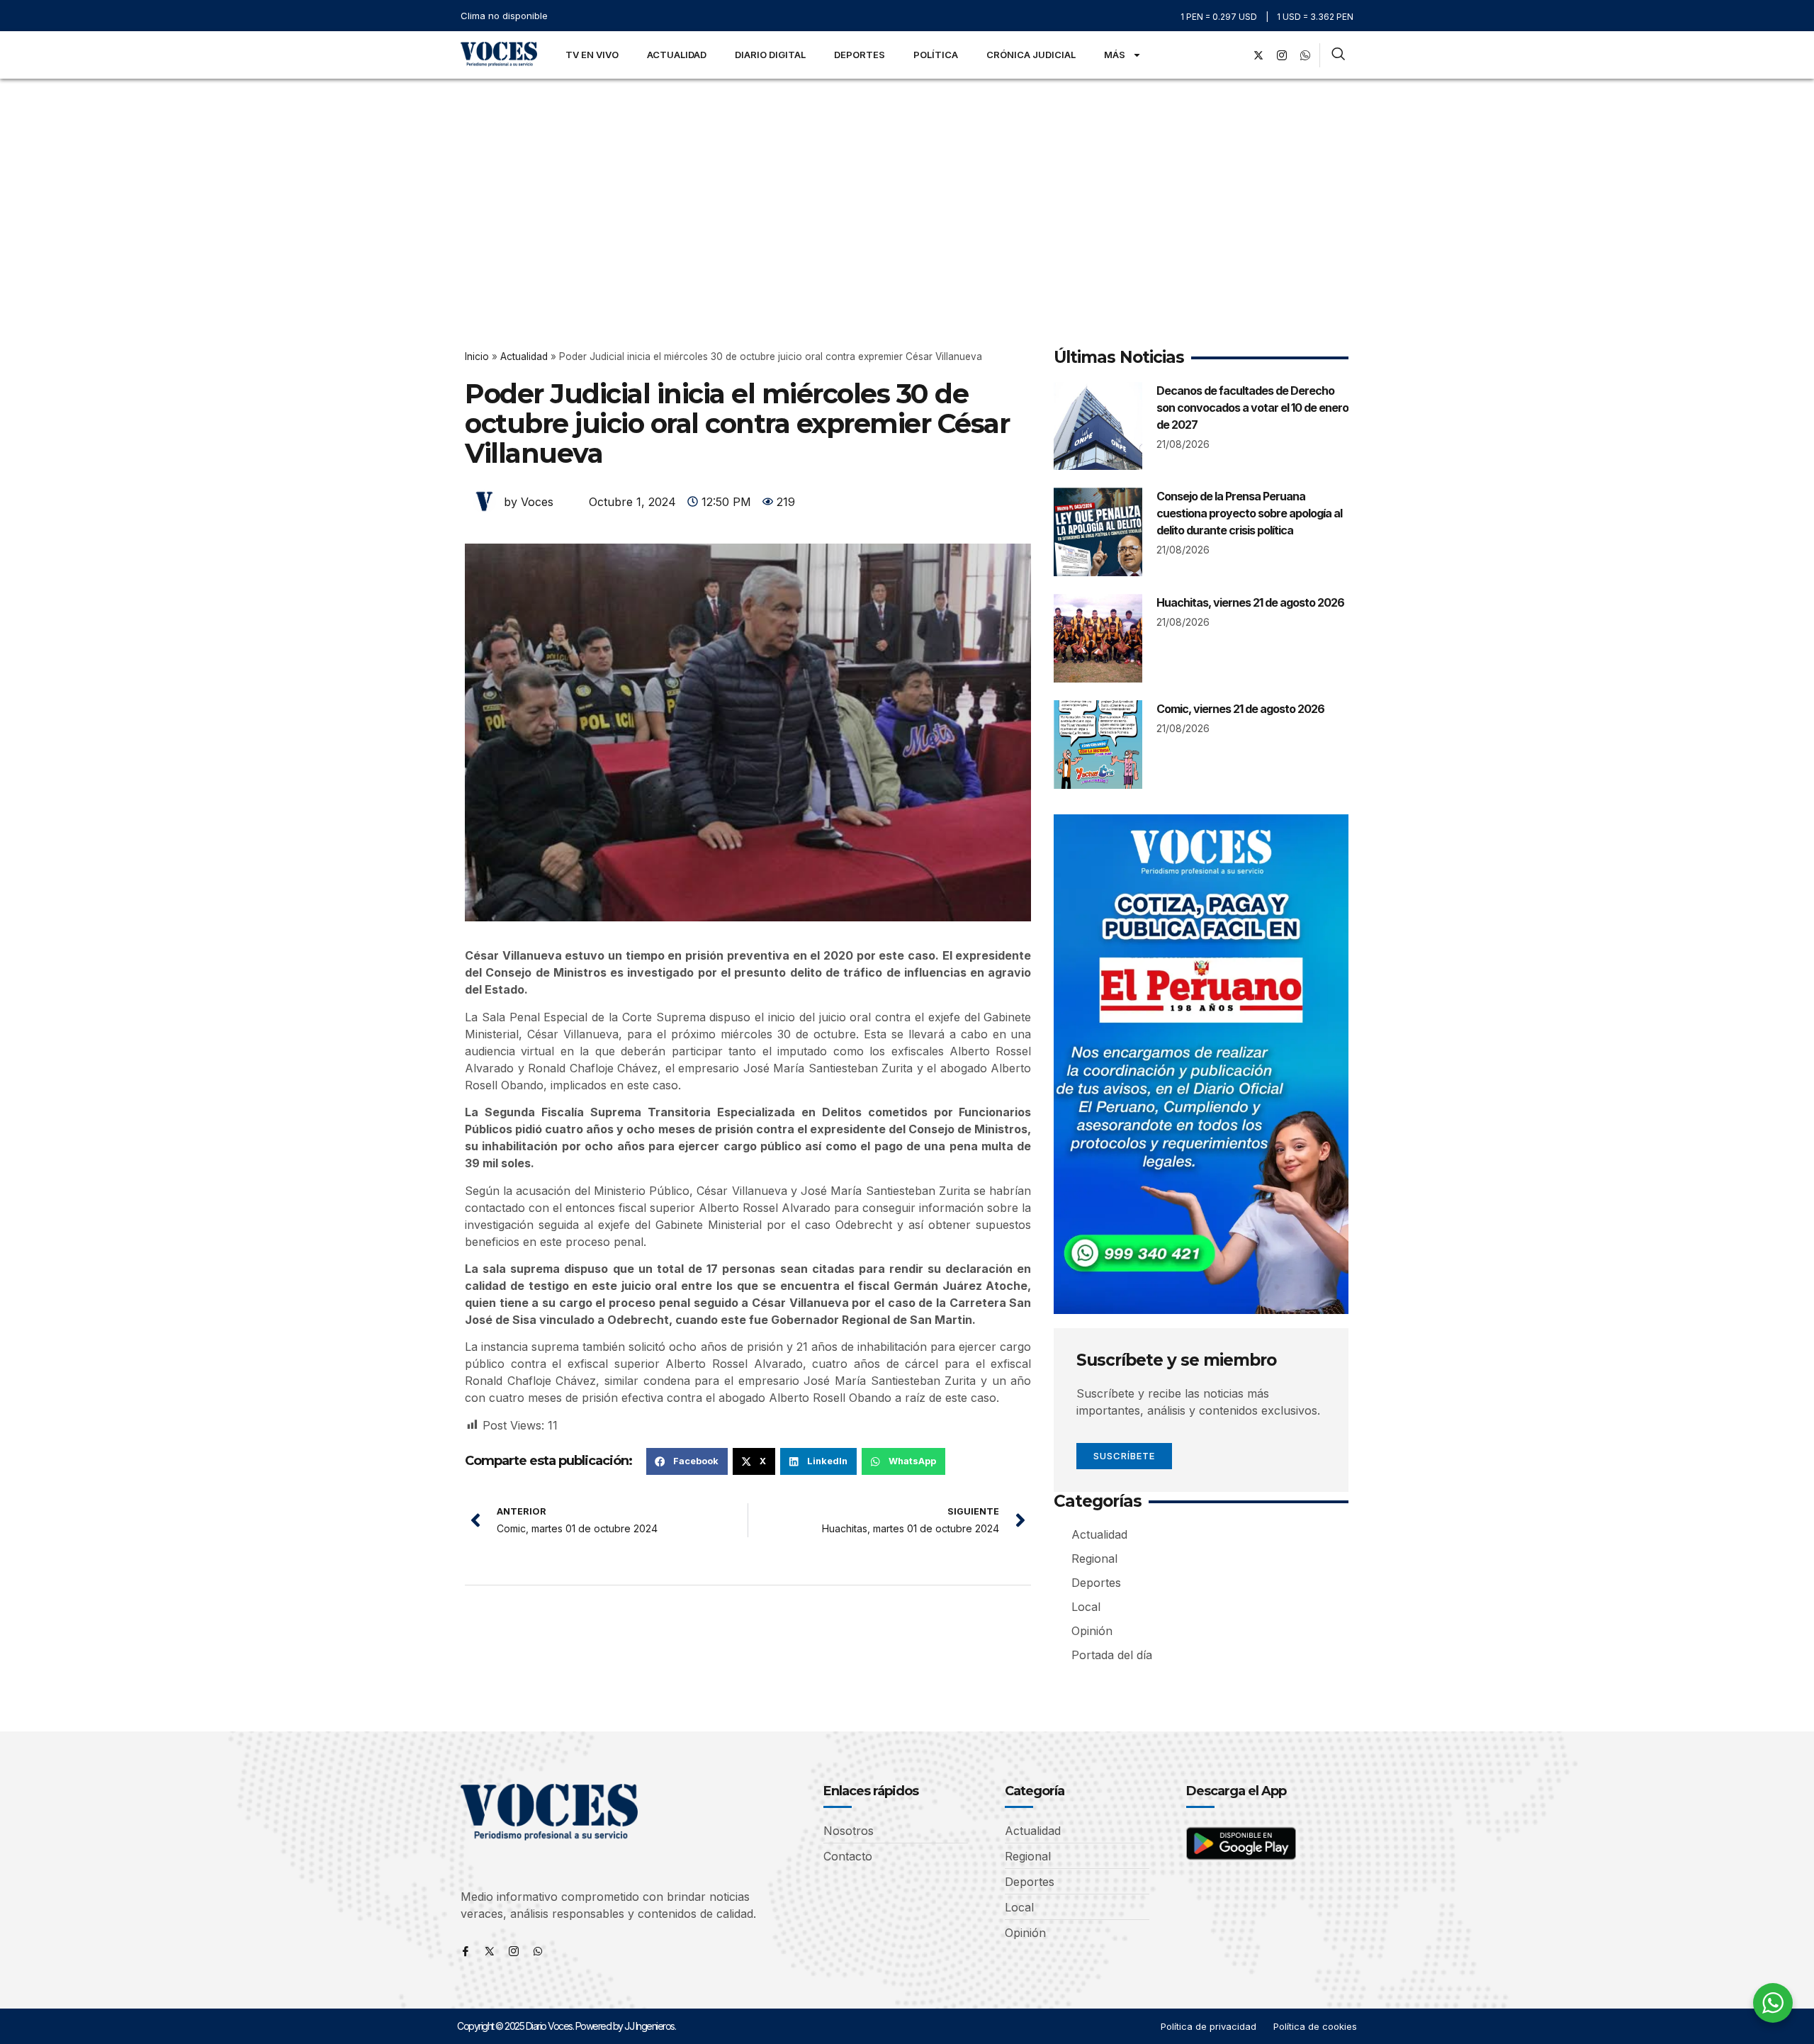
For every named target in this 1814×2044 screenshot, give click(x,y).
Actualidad (677, 55)
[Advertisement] (907, 185)
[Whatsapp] (538, 1951)
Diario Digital (770, 55)
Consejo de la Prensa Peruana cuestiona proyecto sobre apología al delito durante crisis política (1249, 513)
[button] (687, 1461)
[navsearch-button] (1338, 55)
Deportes (860, 55)
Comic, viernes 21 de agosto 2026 (1240, 709)
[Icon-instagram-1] (1282, 55)
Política (936, 55)
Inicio (477, 356)
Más (1115, 55)
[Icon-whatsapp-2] (1305, 55)
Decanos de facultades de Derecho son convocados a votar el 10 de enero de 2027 (1252, 408)
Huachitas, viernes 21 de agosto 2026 (1250, 602)
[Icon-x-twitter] (490, 1951)
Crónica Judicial (1031, 55)
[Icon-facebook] (466, 1951)
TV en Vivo (592, 55)
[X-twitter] (1258, 55)
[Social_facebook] (1235, 55)
